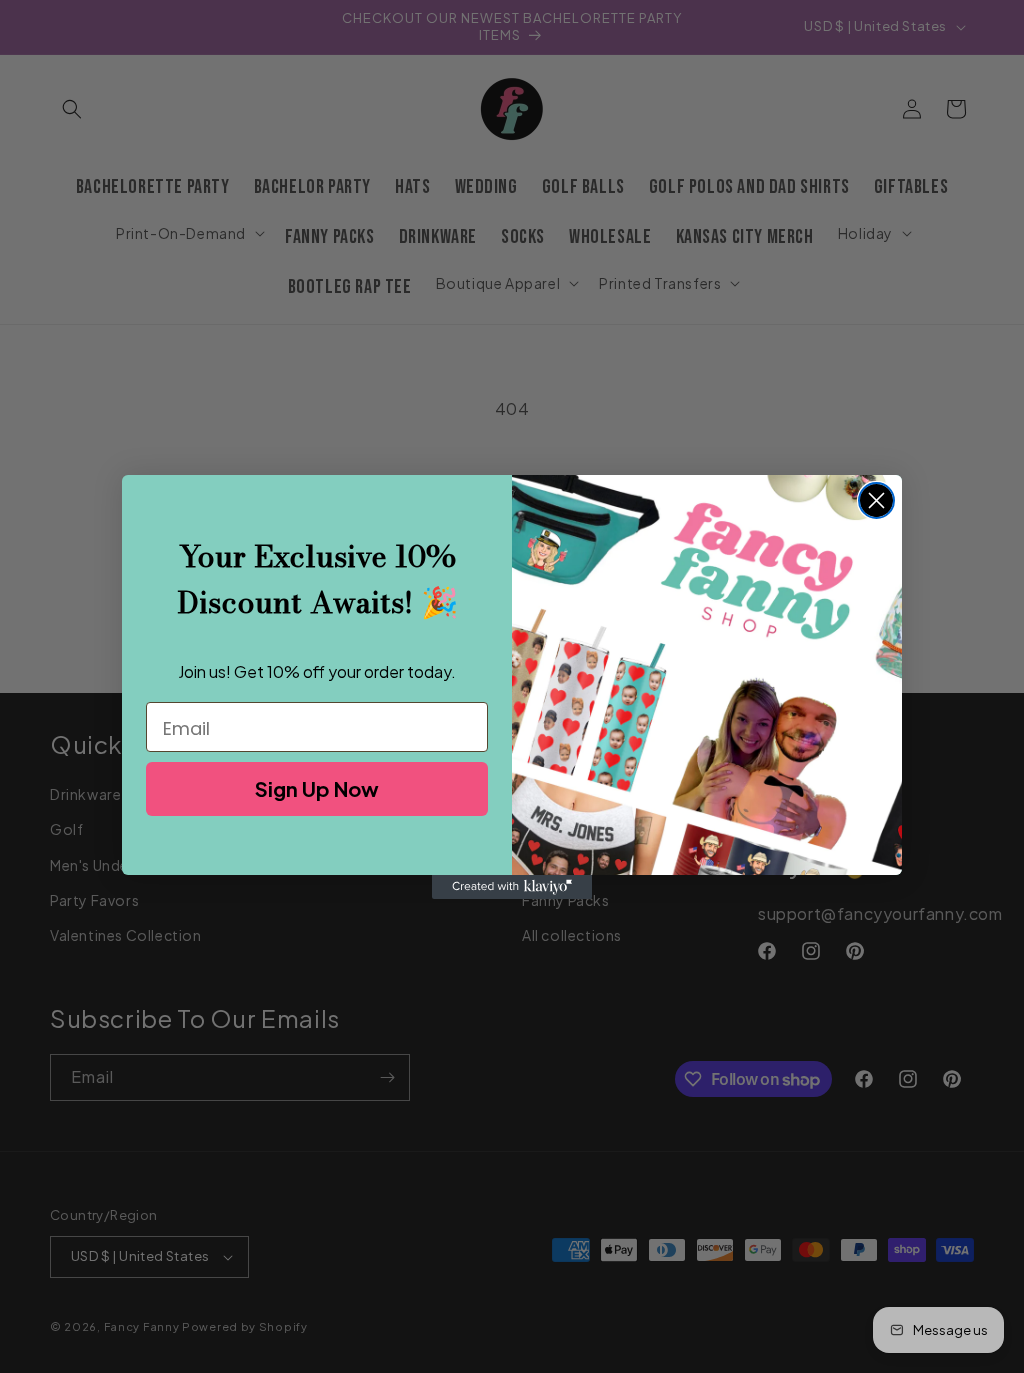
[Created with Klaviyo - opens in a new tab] (512, 887)
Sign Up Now (317, 788)
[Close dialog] (876, 500)
